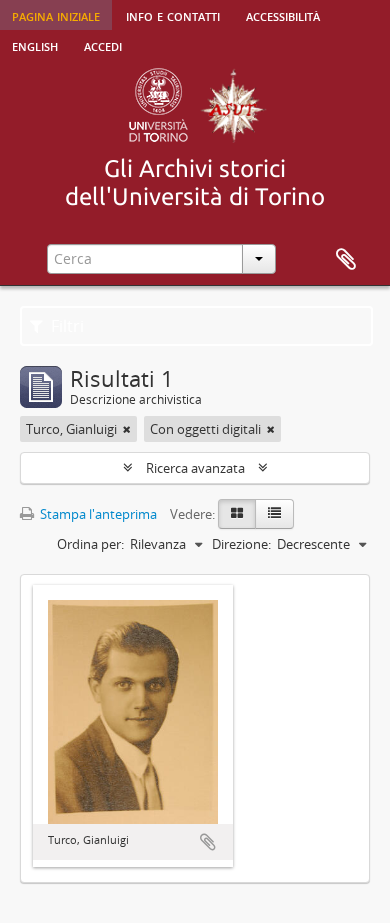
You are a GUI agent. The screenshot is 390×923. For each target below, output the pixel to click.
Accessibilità (283, 15)
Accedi (103, 45)
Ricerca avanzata (195, 468)
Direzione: (241, 544)
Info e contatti (173, 15)
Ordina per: (90, 544)
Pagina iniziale (56, 15)
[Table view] (274, 514)
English (35, 45)
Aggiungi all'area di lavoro (208, 842)
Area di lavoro (346, 260)
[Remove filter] (127, 429)
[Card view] (237, 514)
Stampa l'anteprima (97, 514)
